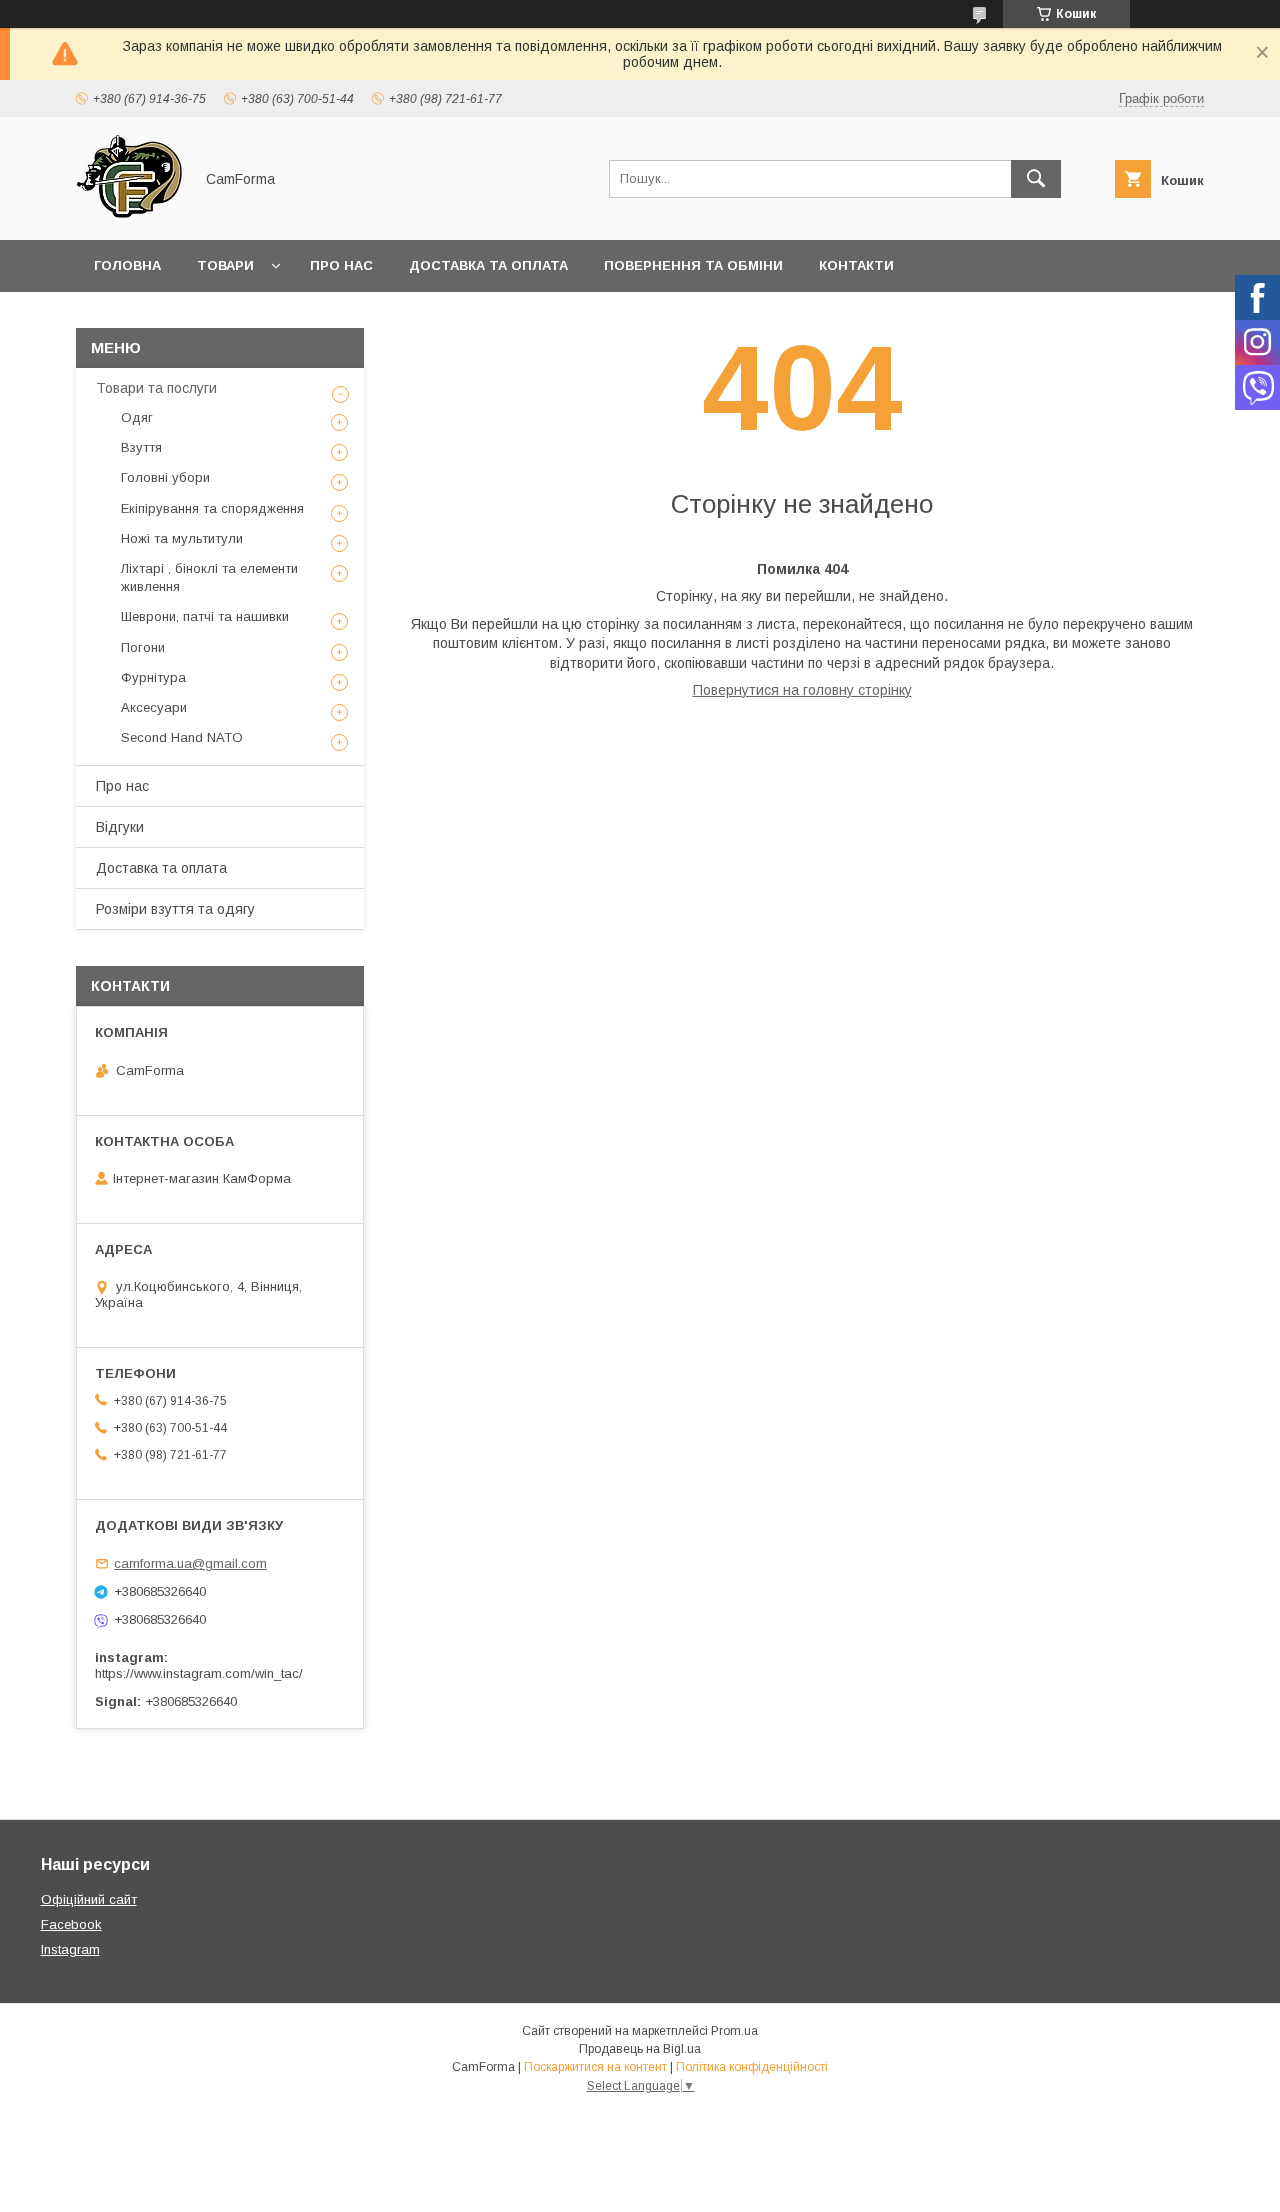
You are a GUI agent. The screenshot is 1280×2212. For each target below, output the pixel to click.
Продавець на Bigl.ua (640, 2049)
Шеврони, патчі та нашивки (205, 616)
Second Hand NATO (182, 737)
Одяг (137, 417)
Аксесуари (154, 707)
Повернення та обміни (693, 265)
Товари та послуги (156, 388)
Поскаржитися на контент (595, 2067)
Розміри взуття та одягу (175, 909)
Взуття (141, 447)
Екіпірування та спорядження (212, 508)
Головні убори (165, 477)
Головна (127, 265)
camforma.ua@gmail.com (190, 1563)
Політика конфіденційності (752, 2067)
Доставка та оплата (488, 265)
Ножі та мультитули (182, 538)
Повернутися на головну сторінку (802, 690)
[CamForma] (129, 214)
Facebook (71, 1924)
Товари (225, 265)
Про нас (341, 265)
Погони (143, 647)
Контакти (856, 265)
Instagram (70, 1949)
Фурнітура (153, 677)
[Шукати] (1036, 179)
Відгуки (120, 827)
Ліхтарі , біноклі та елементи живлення (209, 577)
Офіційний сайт (89, 1899)
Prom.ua (734, 2031)
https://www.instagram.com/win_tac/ (199, 1673)
